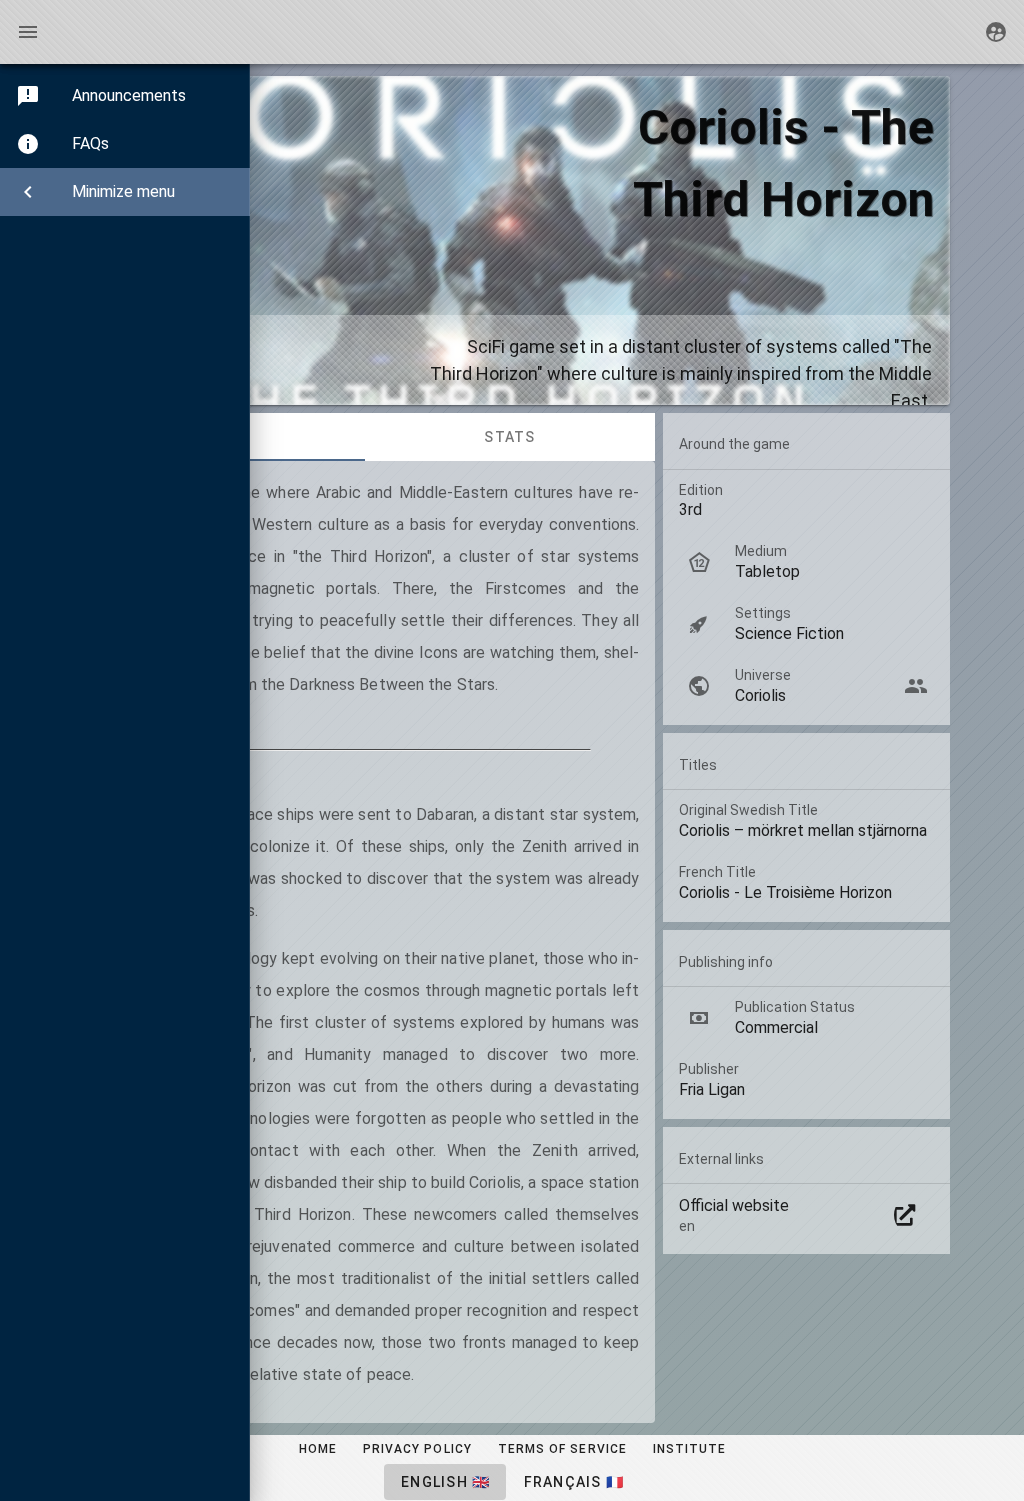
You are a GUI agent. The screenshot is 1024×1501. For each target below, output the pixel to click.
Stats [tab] (509, 437)
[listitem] (806, 686)
